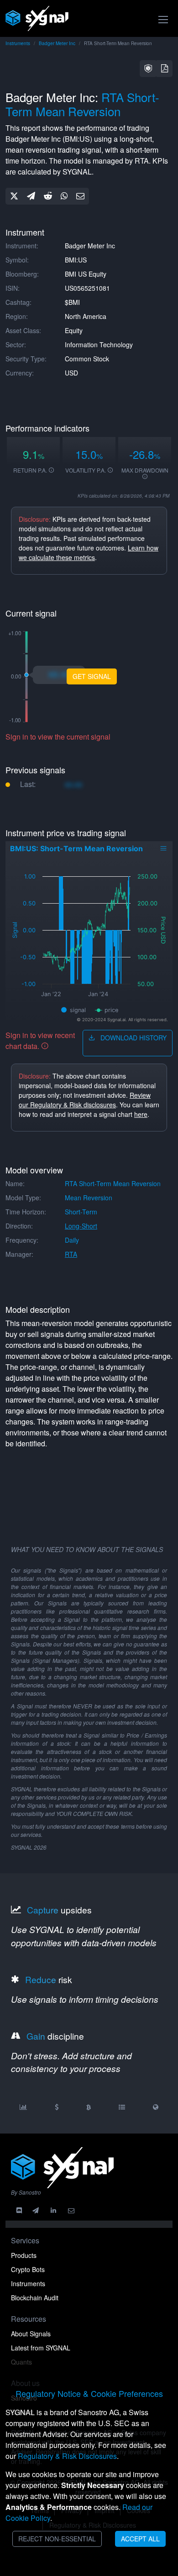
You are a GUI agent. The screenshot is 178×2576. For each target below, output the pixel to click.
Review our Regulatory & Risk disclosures (85, 1100)
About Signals (31, 2334)
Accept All (140, 2539)
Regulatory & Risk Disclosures (67, 2456)
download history (133, 1038)
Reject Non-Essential (57, 2539)
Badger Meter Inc (57, 43)
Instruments (18, 43)
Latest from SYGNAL (41, 2348)
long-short (81, 1226)
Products (24, 2255)
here (141, 1114)
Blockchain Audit (35, 2298)
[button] (148, 69)
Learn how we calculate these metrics (89, 553)
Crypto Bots (28, 2269)
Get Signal (92, 676)
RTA (71, 1254)
